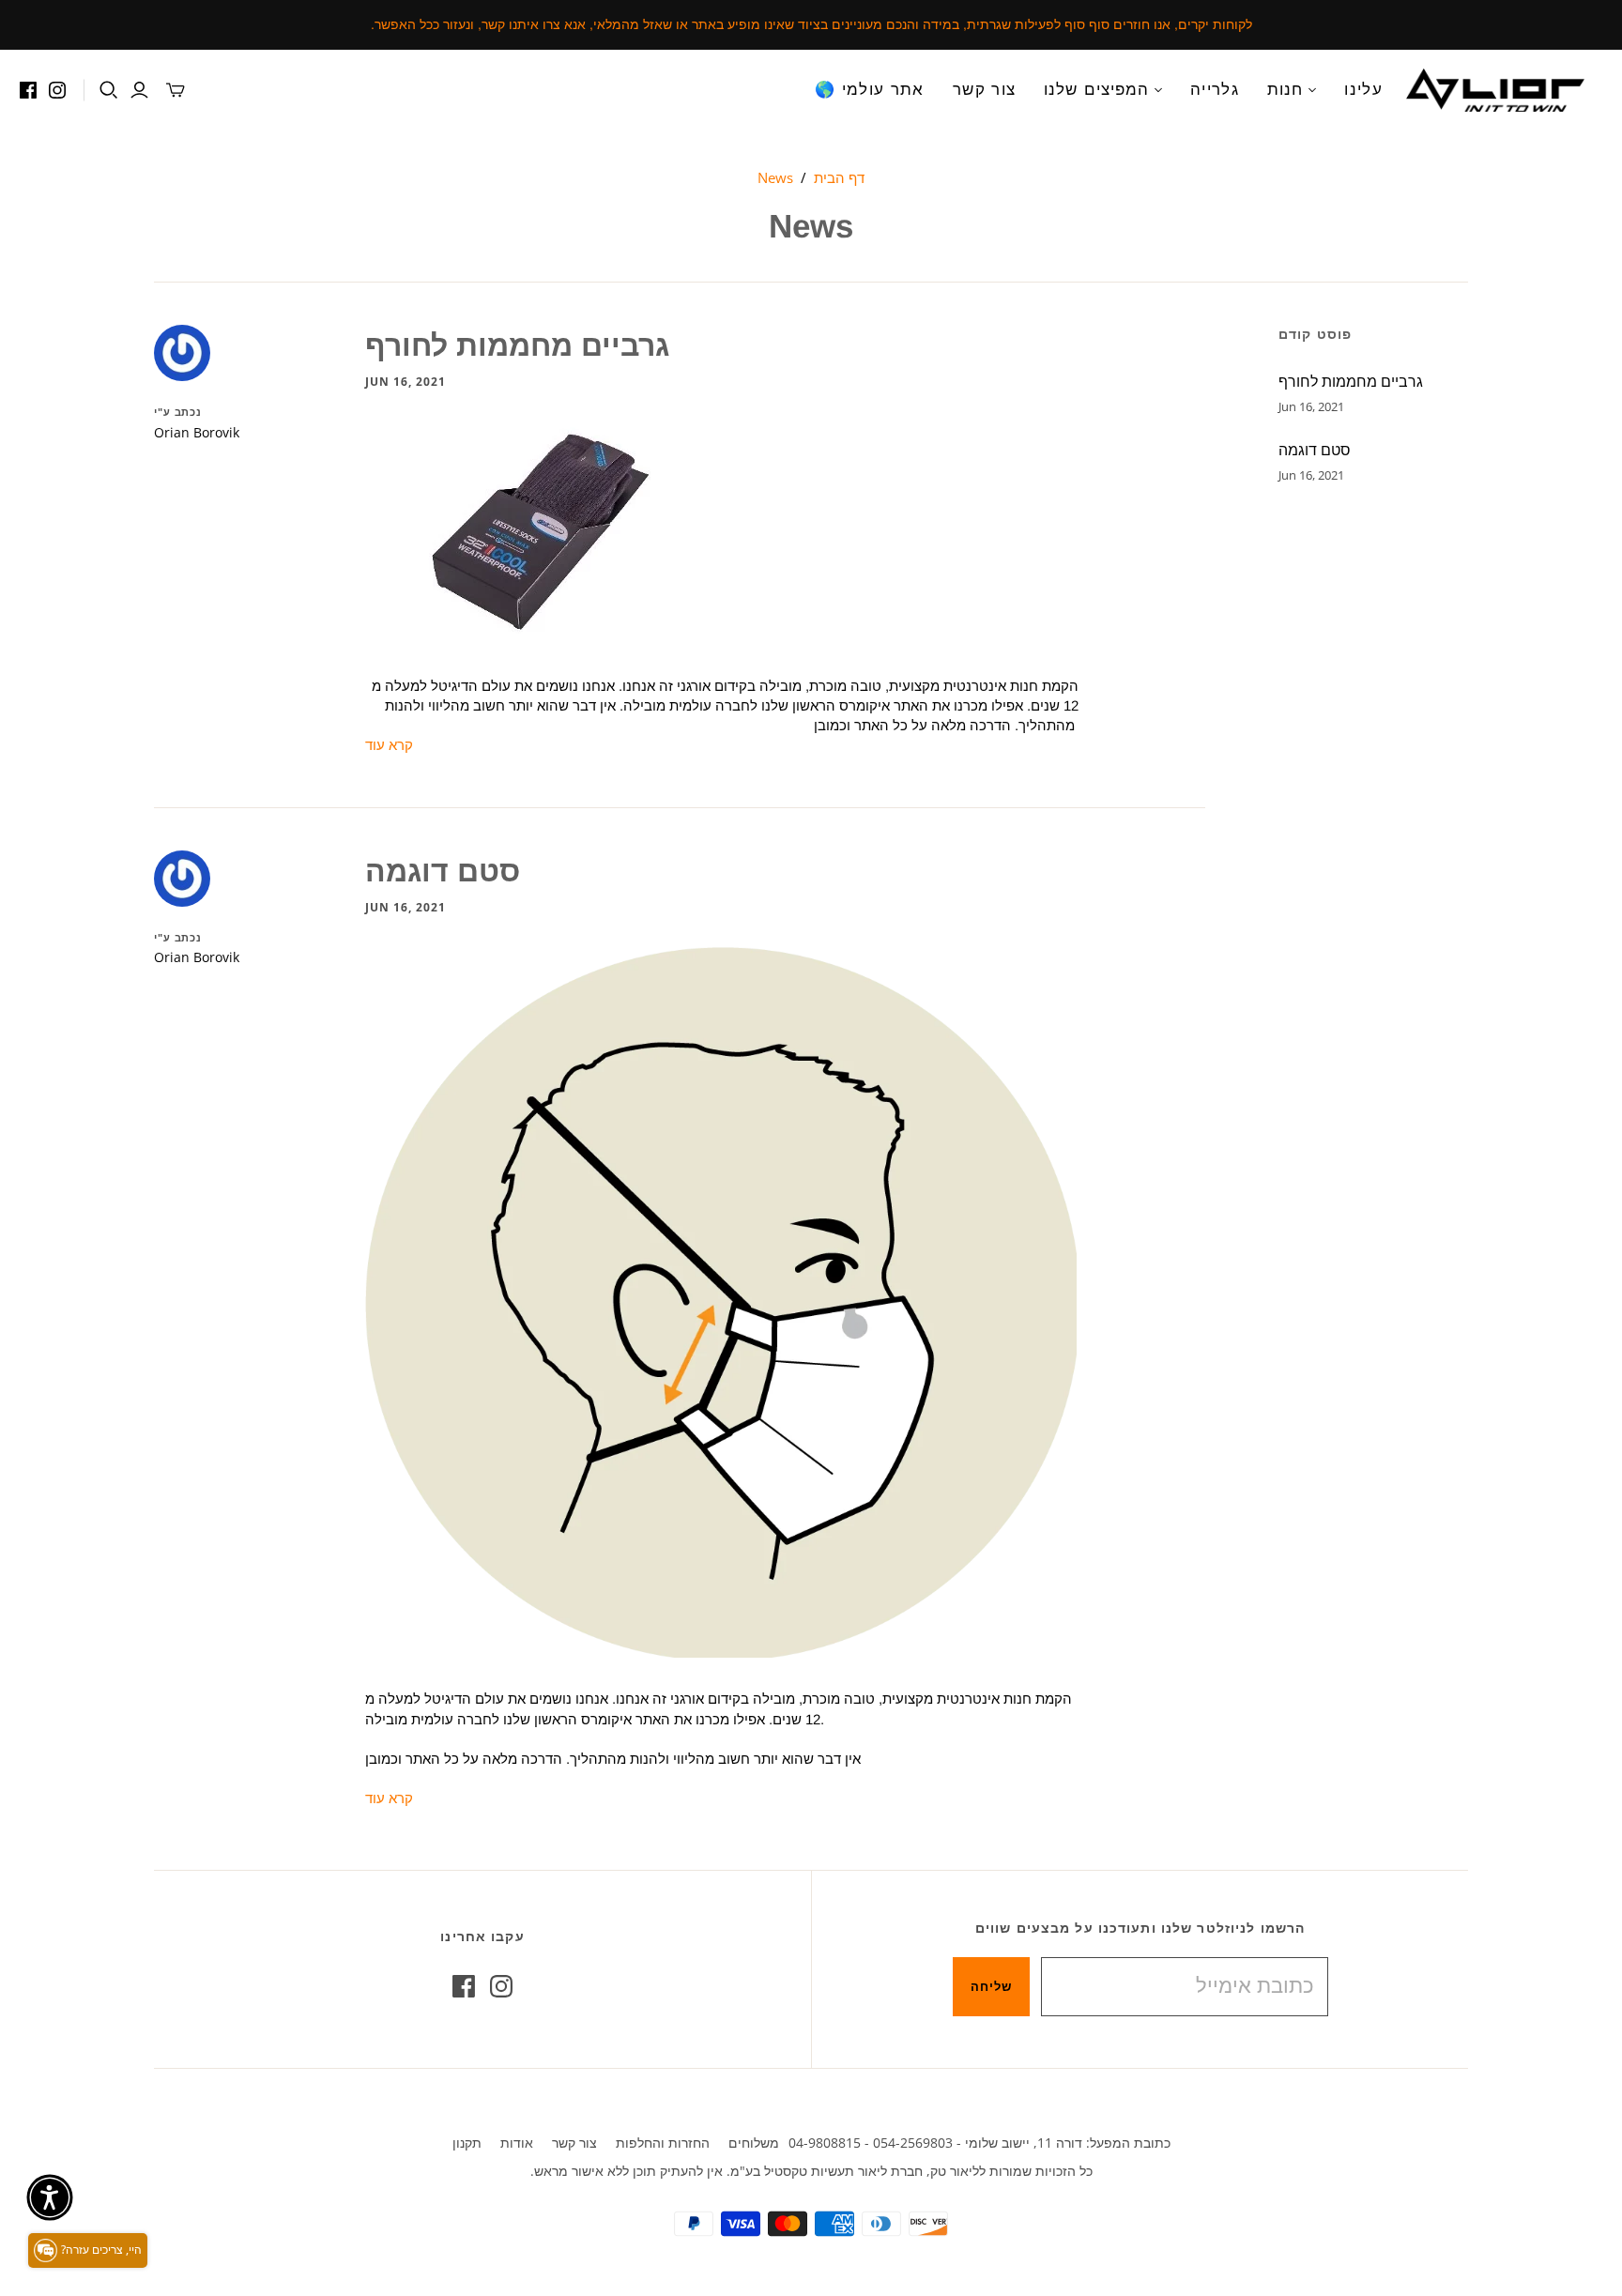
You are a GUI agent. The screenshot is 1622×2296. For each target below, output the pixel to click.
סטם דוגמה (443, 871)
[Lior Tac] (1495, 90)
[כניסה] (139, 90)
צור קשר (985, 90)
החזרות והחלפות (663, 2143)
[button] (50, 2197)
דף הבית (839, 177)
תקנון (467, 2143)
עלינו (1363, 90)
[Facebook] (28, 90)
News (775, 177)
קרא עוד (389, 745)
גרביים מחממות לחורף (517, 345)
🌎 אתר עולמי (870, 90)
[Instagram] (57, 90)
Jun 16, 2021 (405, 382)
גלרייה (1215, 90)
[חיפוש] (109, 90)
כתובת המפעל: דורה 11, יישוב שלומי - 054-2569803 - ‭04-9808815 (979, 2143)
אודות (517, 2143)
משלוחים (754, 2143)
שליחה (991, 1986)
